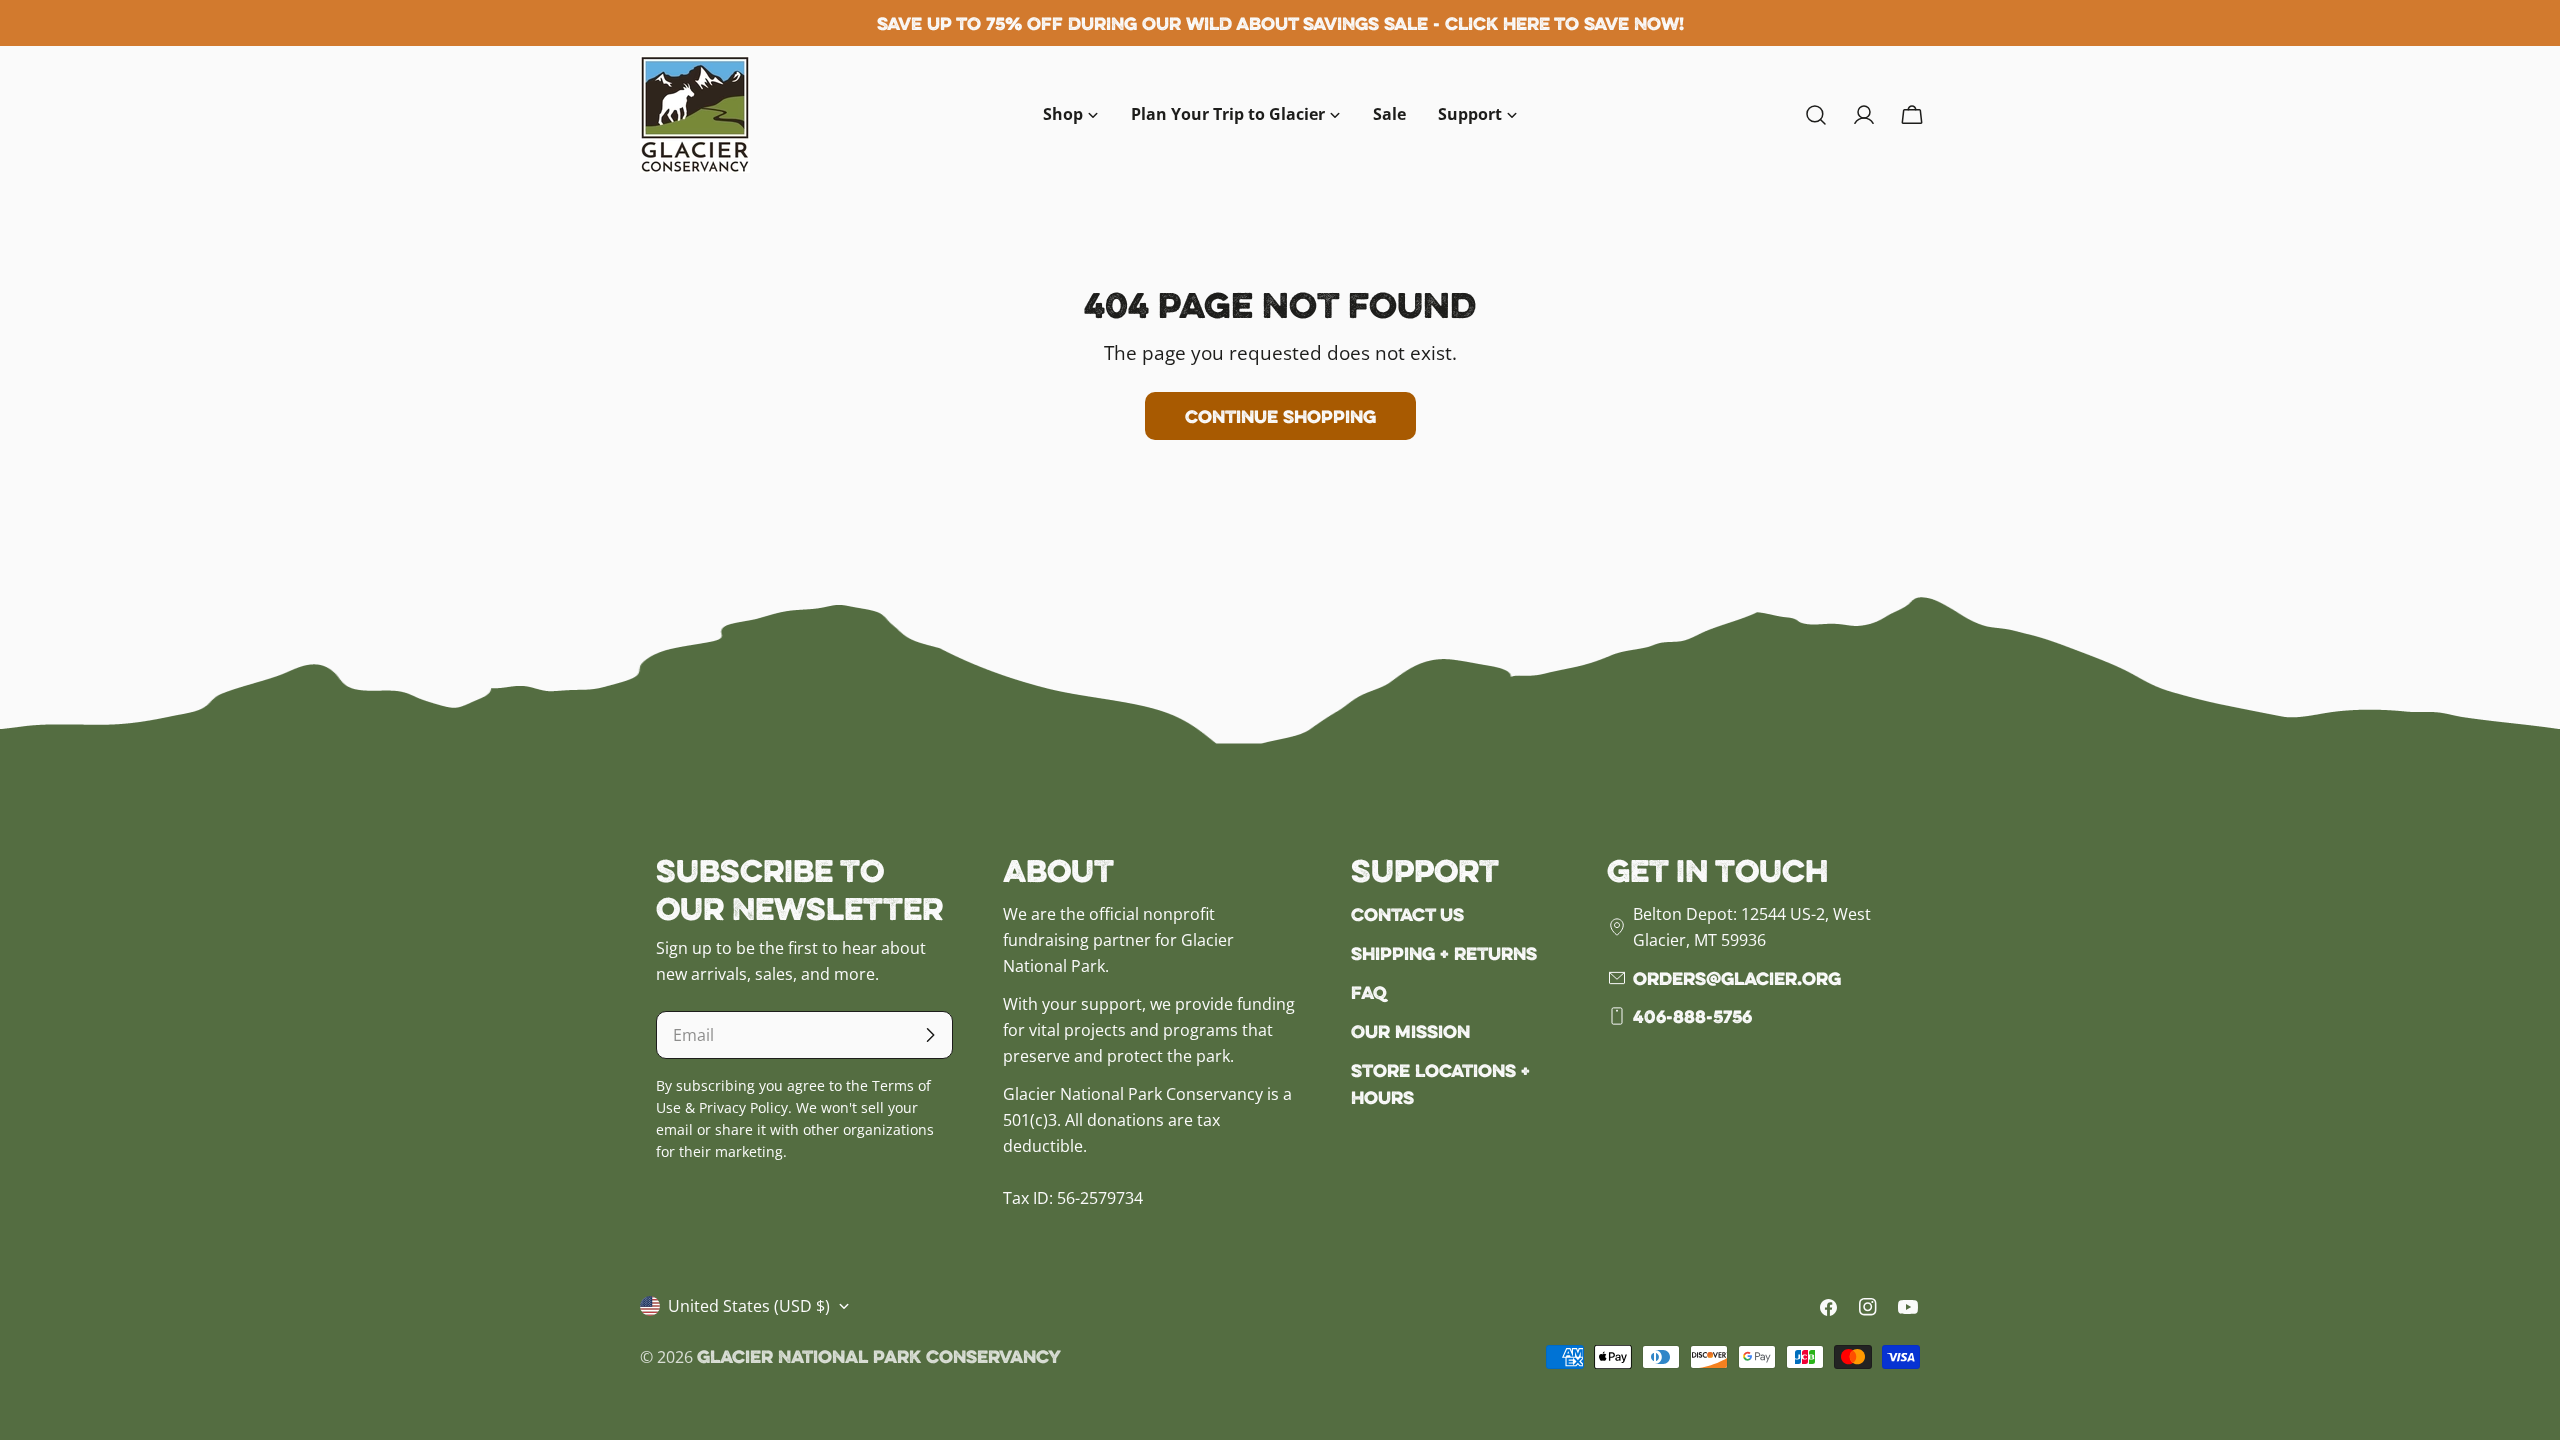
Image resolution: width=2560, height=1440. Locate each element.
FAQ (1369, 992)
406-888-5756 (1692, 1016)
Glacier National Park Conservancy (879, 1356)
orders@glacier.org (1737, 978)
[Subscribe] (930, 1035)
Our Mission (1410, 1031)
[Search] (1816, 115)
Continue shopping (1280, 416)
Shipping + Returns (1444, 953)
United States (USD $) (749, 1306)
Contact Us (1407, 914)
